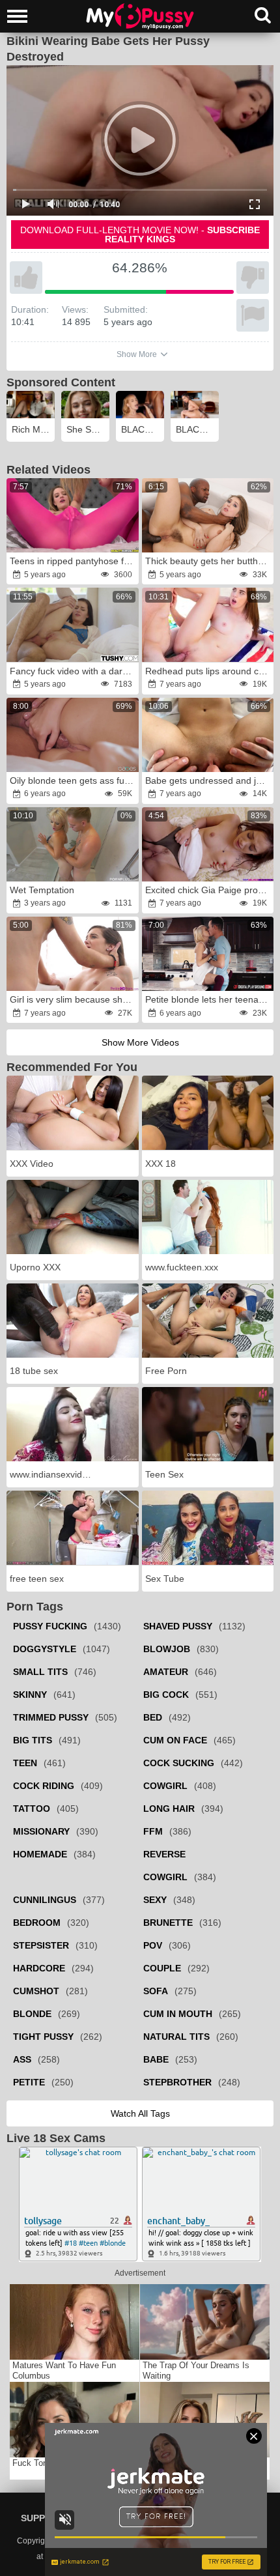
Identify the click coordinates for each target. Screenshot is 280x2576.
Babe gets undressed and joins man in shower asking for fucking (209, 780)
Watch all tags (140, 2113)
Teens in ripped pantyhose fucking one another (73, 561)
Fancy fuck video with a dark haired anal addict (73, 671)
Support (43, 2518)
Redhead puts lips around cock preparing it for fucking (209, 671)
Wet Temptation (42, 890)
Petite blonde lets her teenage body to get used (209, 999)
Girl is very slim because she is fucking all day (73, 999)
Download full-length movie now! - (140, 235)
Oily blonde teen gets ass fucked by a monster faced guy (73, 780)
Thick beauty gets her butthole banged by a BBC (209, 561)
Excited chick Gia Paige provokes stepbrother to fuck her (209, 890)
